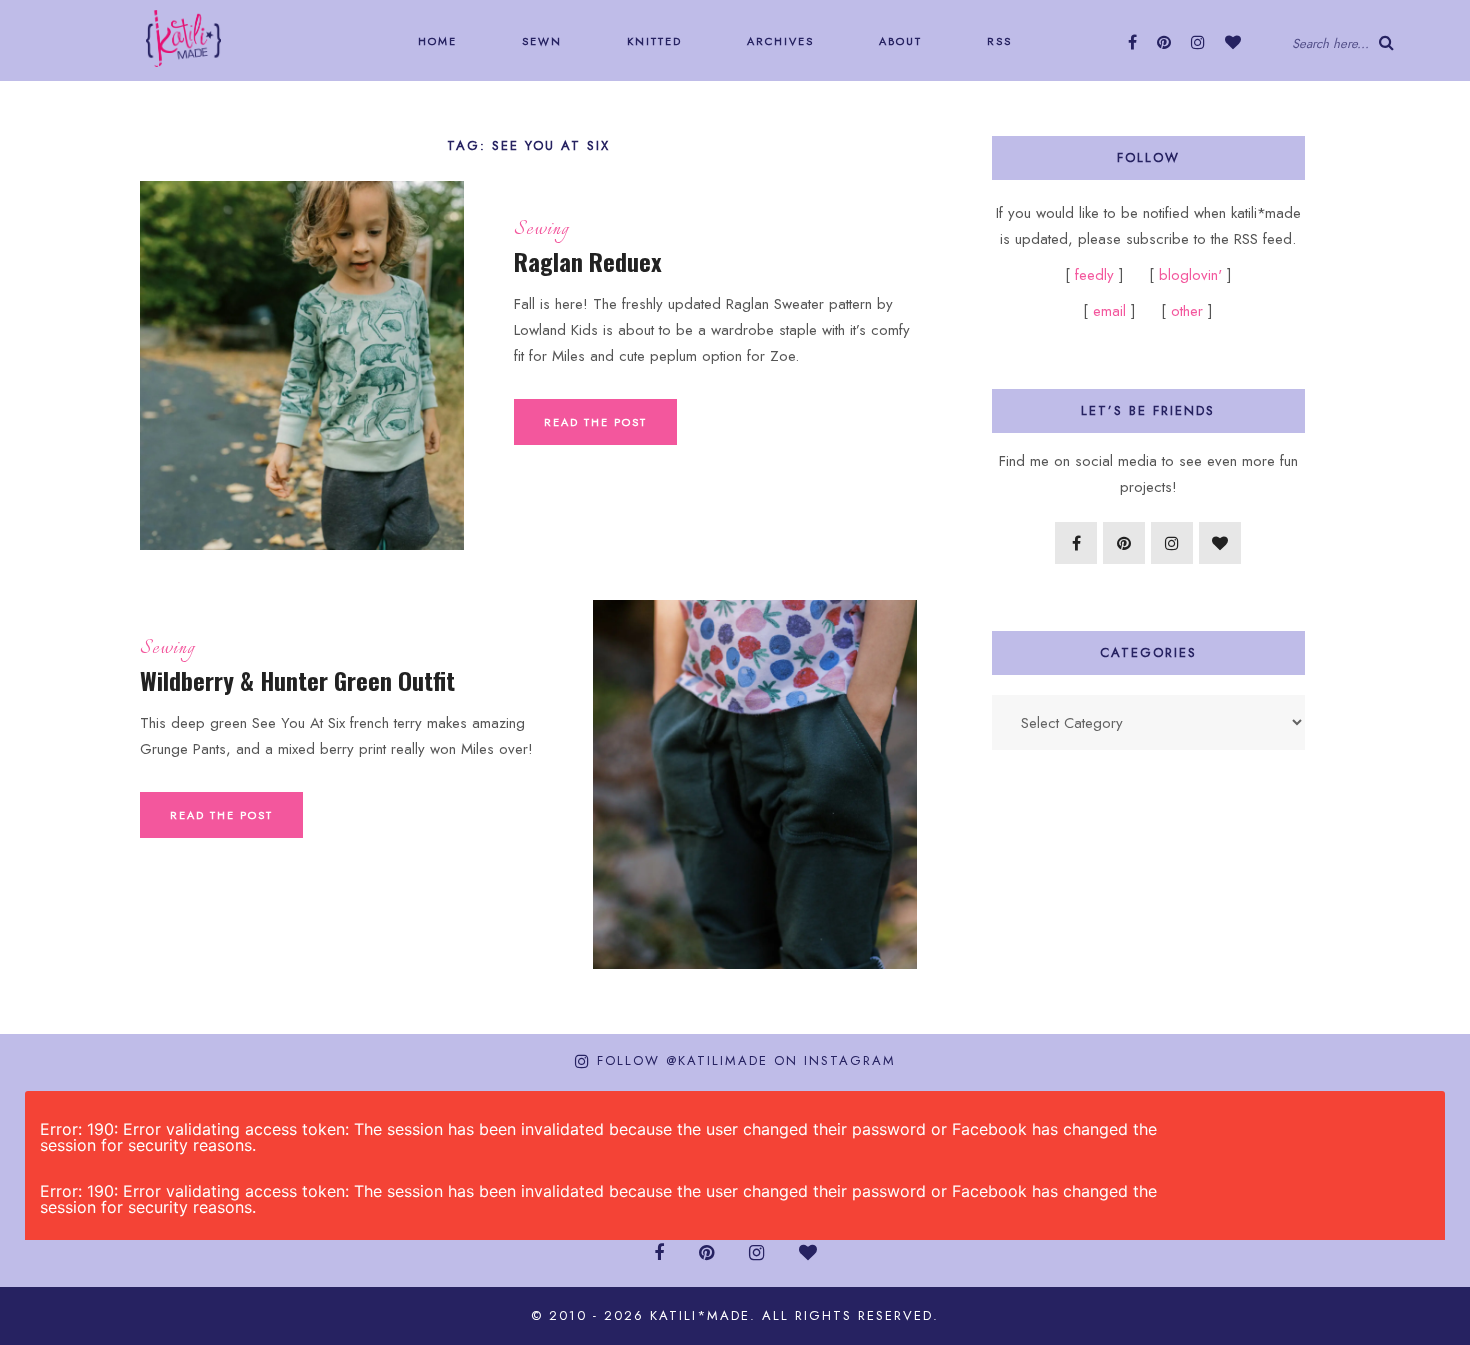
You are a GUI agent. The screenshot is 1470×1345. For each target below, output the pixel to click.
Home (435, 41)
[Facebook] (1132, 42)
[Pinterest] (1164, 42)
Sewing (541, 230)
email (1109, 311)
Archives (778, 41)
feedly (1097, 275)
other (1187, 311)
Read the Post (595, 422)
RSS (997, 41)
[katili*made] (183, 37)
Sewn (539, 41)
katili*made (700, 1315)
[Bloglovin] (1233, 42)
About (898, 41)
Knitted (652, 41)
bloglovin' (1190, 275)
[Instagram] (1198, 42)
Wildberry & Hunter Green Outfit (297, 680)
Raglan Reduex (588, 261)
